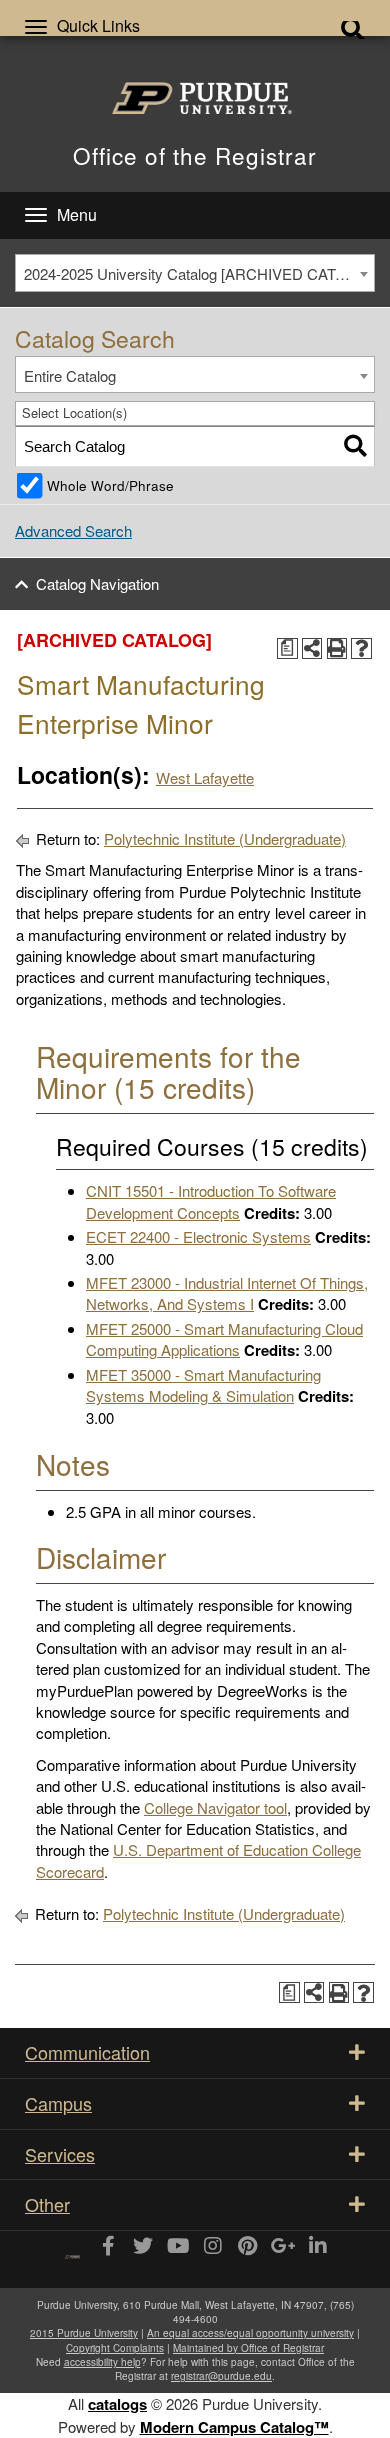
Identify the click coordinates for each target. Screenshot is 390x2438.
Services (60, 2154)
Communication (87, 2052)
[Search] (355, 446)
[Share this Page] (312, 648)
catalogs (117, 2404)
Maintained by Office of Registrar (248, 2348)
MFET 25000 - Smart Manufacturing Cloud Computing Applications (224, 1339)
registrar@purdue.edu (221, 2376)
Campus (58, 2103)
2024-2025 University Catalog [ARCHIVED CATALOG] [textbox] (199, 273)
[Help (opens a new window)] (361, 648)
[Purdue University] (195, 98)
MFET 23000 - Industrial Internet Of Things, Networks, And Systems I (227, 1293)
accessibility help (102, 2362)
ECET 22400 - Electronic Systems (198, 1236)
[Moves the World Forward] (72, 2249)
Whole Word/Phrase (110, 485)
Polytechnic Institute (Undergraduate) (225, 838)
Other (47, 2204)
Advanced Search (73, 530)
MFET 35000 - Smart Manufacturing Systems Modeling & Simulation (203, 1385)
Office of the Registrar (195, 155)
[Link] (107, 2247)
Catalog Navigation (97, 583)
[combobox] (195, 273)
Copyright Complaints (115, 2348)
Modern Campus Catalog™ (234, 2427)
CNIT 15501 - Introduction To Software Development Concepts (211, 1201)
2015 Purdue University (84, 2333)
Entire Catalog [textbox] (70, 375)
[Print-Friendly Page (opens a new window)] (337, 648)
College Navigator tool (215, 1807)
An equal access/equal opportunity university (250, 2333)
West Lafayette (205, 777)
